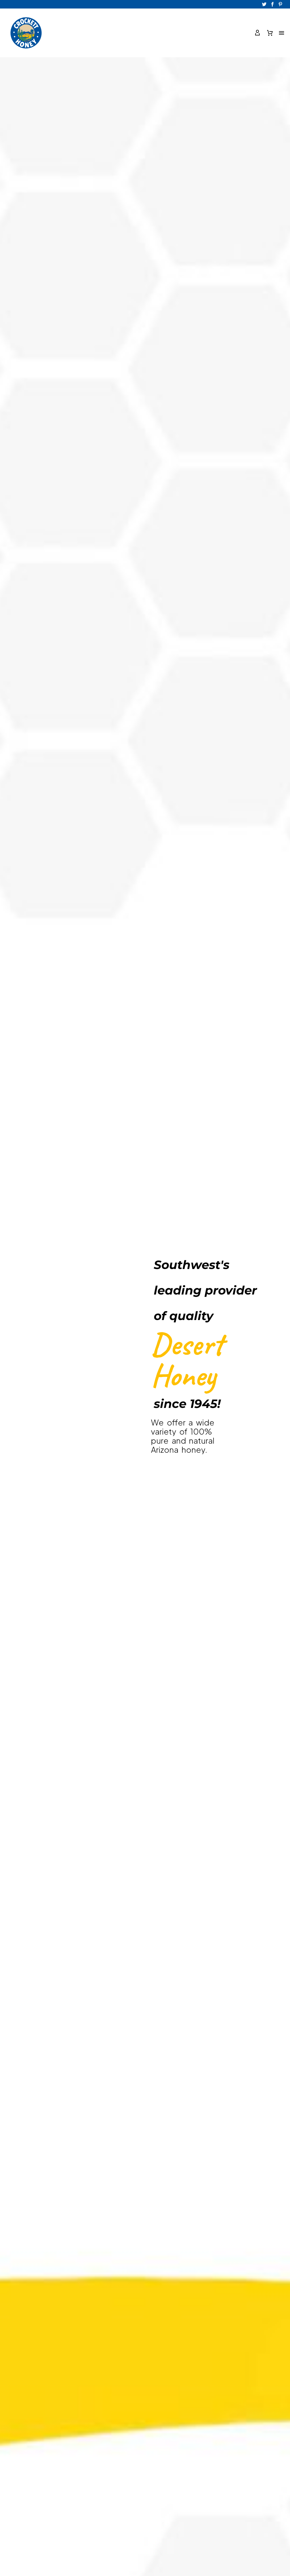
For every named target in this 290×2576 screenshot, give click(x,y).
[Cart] (270, 33)
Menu (282, 33)
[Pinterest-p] (280, 4)
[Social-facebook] (272, 4)
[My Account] (257, 33)
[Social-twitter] (265, 4)
